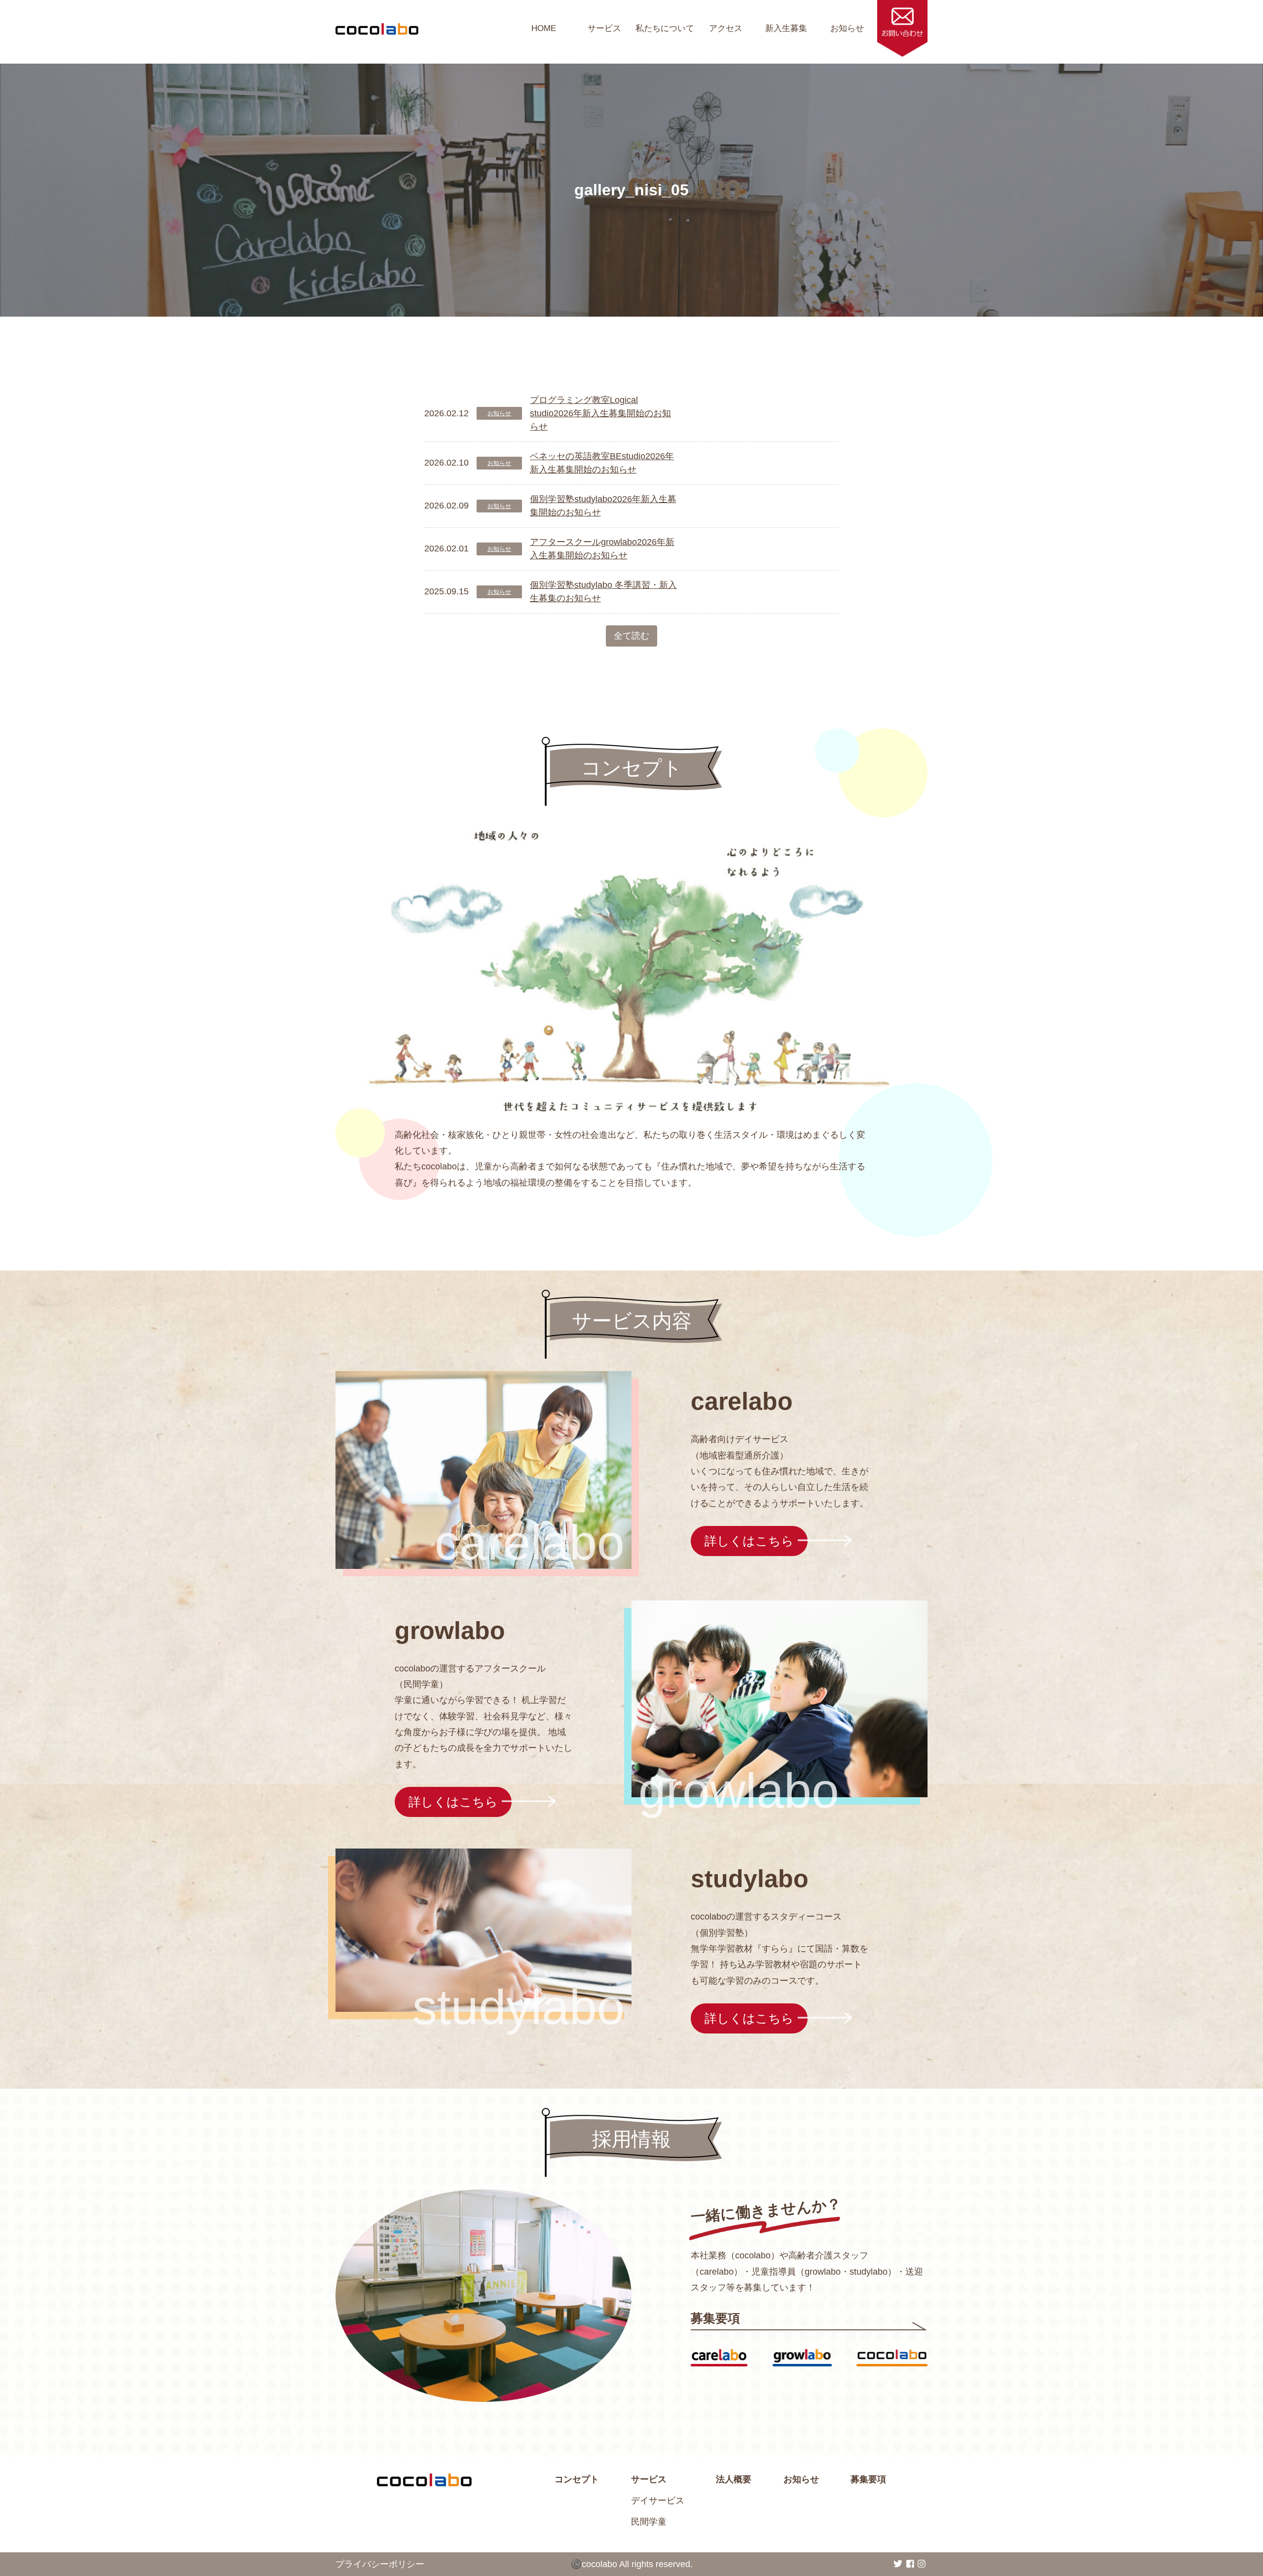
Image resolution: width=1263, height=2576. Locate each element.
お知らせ (847, 28)
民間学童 (649, 2522)
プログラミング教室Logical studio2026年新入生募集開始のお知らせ (600, 413)
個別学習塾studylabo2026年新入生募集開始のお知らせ (603, 506)
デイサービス (658, 2501)
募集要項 (868, 2479)
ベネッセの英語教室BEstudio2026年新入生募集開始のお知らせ (602, 463)
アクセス (726, 28)
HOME (544, 28)
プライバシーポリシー (380, 2564)
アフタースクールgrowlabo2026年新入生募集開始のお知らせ (602, 549)
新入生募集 (786, 28)
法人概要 (734, 2479)
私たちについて (665, 28)
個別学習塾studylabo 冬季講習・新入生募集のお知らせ (603, 592)
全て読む (631, 636)
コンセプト (577, 2479)
